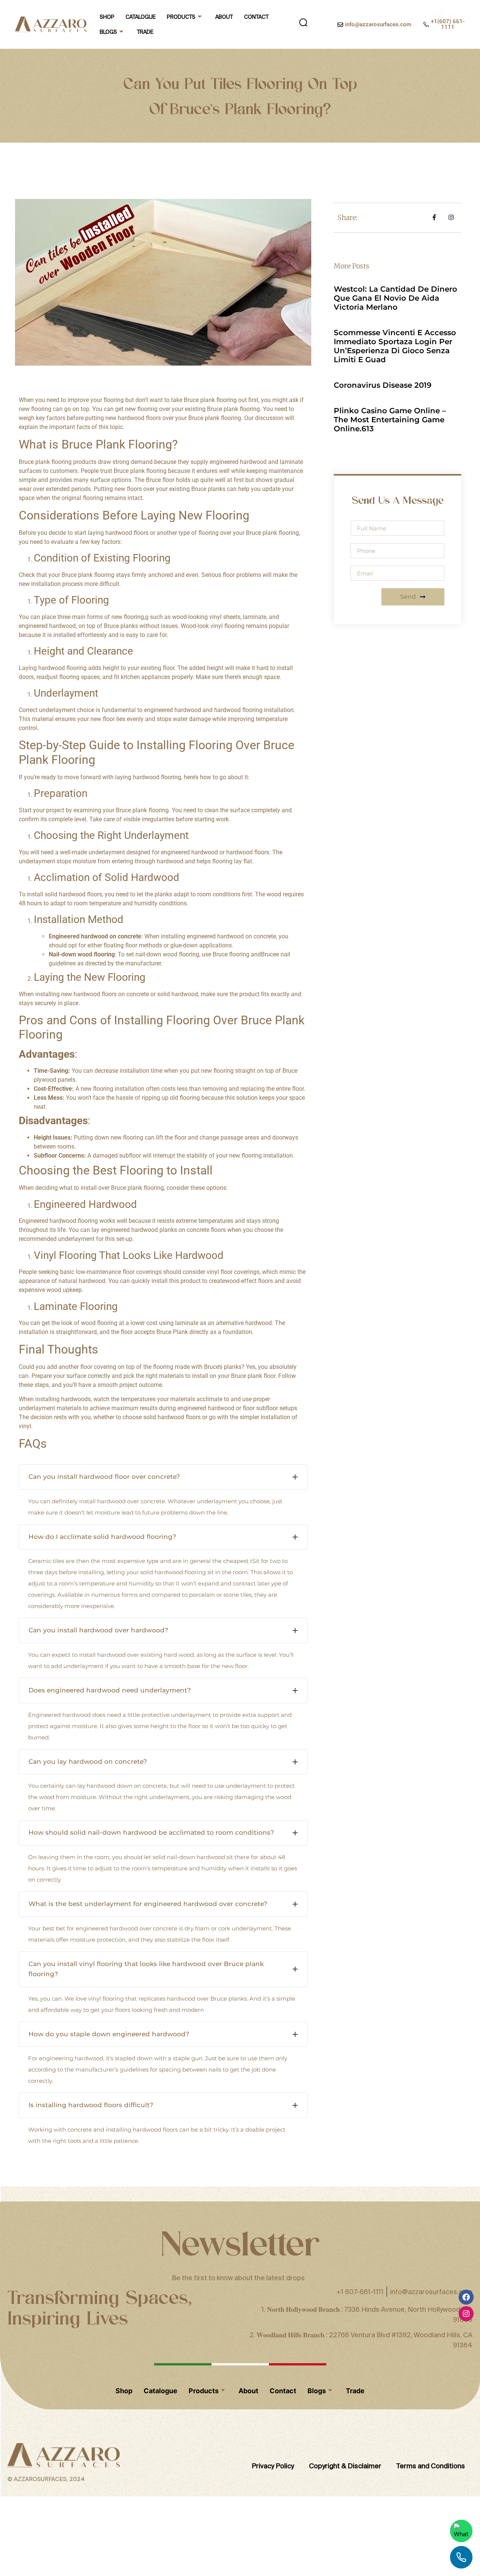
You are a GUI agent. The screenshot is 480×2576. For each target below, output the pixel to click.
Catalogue (141, 17)
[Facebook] (466, 1948)
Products (181, 17)
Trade (145, 32)
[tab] (163, 1477)
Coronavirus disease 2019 (383, 385)
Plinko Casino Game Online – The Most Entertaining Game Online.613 (390, 420)
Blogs (108, 32)
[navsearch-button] (303, 24)
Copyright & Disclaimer (345, 2117)
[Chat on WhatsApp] (461, 2531)
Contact (256, 17)
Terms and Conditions (431, 2117)
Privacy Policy (273, 2117)
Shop (107, 17)
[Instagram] (466, 1965)
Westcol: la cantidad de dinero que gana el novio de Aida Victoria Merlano (395, 298)
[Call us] (461, 2557)
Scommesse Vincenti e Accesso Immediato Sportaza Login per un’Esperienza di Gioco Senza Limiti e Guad (395, 346)
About (224, 17)
